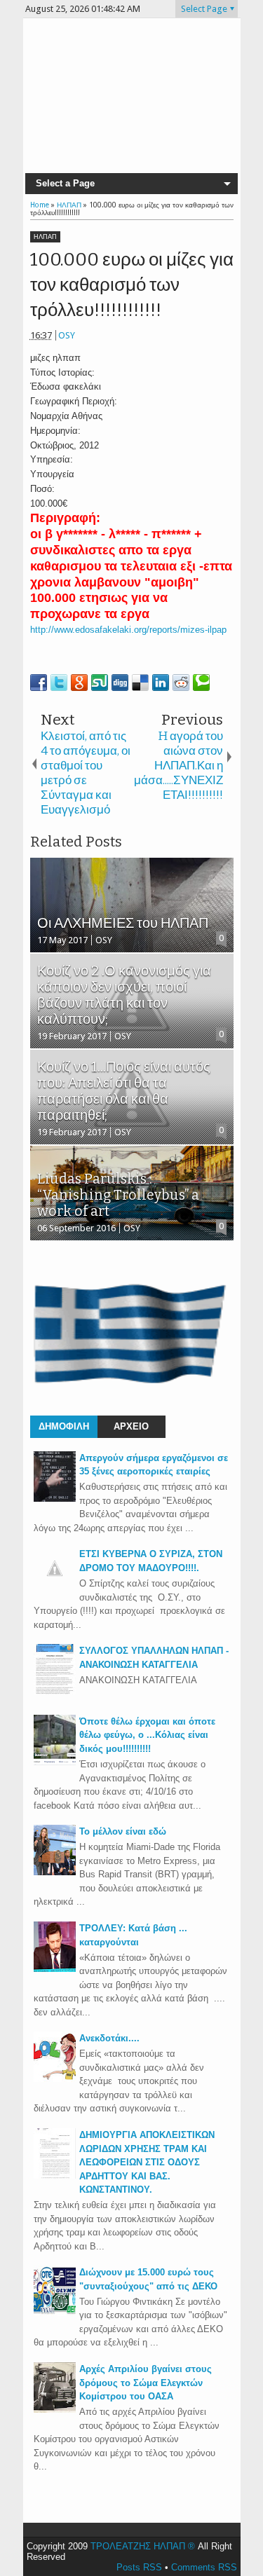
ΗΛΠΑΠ (45, 237)
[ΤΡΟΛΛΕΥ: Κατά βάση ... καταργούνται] (55, 1969)
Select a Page (65, 183)
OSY (67, 335)
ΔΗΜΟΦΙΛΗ (64, 1426)
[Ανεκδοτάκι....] (55, 2079)
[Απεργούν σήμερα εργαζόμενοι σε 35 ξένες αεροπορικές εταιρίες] (55, 1499)
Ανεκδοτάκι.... (109, 2038)
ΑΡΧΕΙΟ (131, 1426)
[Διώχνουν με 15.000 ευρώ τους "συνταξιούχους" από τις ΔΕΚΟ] (55, 2313)
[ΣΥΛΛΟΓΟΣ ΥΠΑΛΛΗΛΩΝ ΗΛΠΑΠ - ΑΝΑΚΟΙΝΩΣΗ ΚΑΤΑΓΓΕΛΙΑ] (55, 1691)
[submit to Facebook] (39, 683)
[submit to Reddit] (181, 683)
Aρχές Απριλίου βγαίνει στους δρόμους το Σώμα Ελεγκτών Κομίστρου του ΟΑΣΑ (146, 2383)
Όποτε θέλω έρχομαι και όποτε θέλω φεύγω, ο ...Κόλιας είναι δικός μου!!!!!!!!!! (147, 1735)
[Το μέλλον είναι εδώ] (55, 1872)
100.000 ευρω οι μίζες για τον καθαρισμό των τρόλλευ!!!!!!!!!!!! (132, 285)
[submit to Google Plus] (79, 683)
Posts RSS (139, 2567)
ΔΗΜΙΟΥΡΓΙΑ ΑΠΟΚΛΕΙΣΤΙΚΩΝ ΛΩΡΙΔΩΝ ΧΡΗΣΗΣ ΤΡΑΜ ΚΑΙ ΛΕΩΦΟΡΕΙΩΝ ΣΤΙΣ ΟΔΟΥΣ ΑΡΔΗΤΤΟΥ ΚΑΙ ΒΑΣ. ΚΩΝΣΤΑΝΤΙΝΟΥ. (147, 2162)
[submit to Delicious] (140, 683)
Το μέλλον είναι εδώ (123, 1831)
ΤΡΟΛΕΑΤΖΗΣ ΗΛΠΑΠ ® (143, 2546)
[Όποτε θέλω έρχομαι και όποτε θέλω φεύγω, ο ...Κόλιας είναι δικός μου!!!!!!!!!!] (55, 1762)
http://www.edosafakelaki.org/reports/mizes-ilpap (128, 630)
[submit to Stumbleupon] (100, 683)
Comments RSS (204, 2567)
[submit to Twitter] (59, 683)
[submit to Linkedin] (161, 683)
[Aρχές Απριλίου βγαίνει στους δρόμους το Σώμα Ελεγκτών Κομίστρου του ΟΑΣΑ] (55, 2410)
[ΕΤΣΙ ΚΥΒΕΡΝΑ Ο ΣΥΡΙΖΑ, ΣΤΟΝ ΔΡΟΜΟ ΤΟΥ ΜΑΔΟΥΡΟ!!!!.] (55, 1586)
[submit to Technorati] (201, 683)
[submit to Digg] (120, 683)
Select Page (204, 9)
